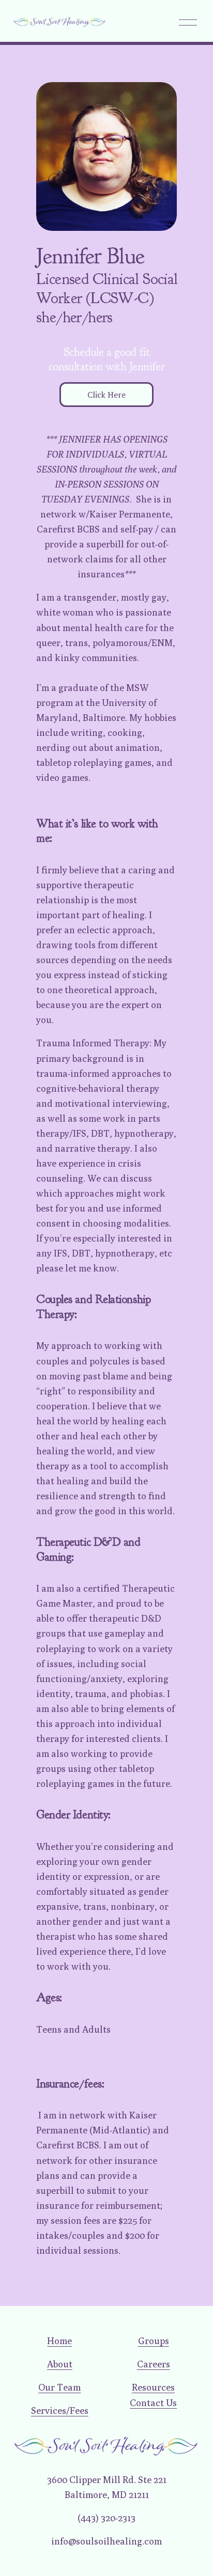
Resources (153, 2387)
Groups (154, 2341)
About (60, 2364)
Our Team (59, 2387)
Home (59, 2341)
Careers (154, 2364)
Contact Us (153, 2402)
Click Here (106, 395)
